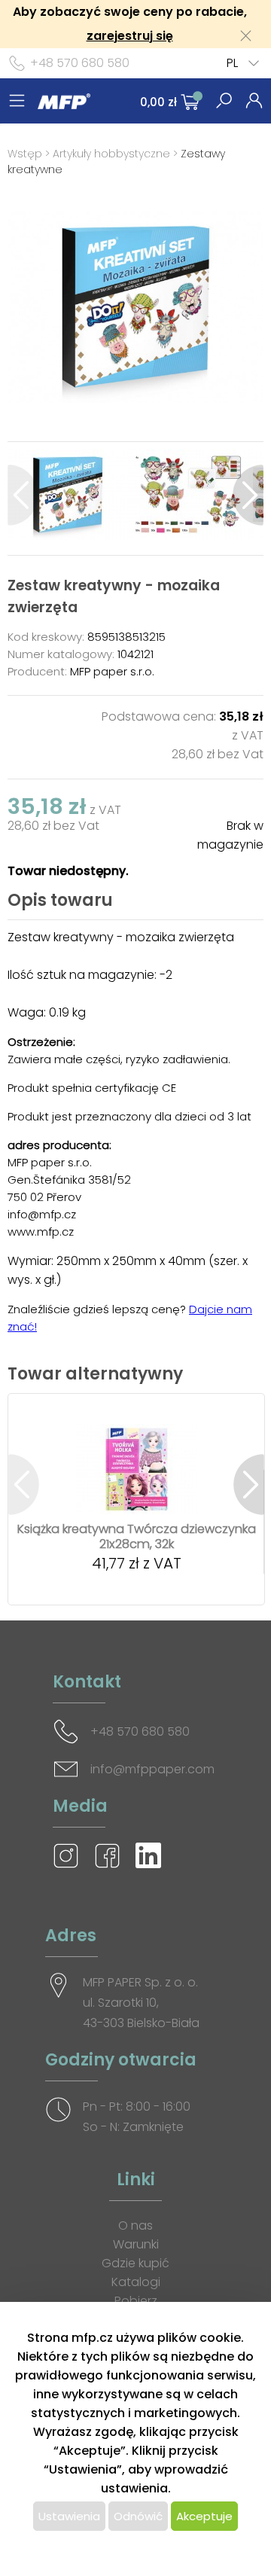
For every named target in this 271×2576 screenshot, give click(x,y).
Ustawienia (69, 2516)
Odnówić (138, 2516)
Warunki (136, 2244)
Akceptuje (204, 2516)
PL (232, 63)
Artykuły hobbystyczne (111, 154)
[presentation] (23, 495)
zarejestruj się (130, 36)
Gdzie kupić (135, 2263)
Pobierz (136, 2301)
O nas (135, 2225)
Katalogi (136, 2282)
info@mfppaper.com (152, 1769)
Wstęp (25, 154)
